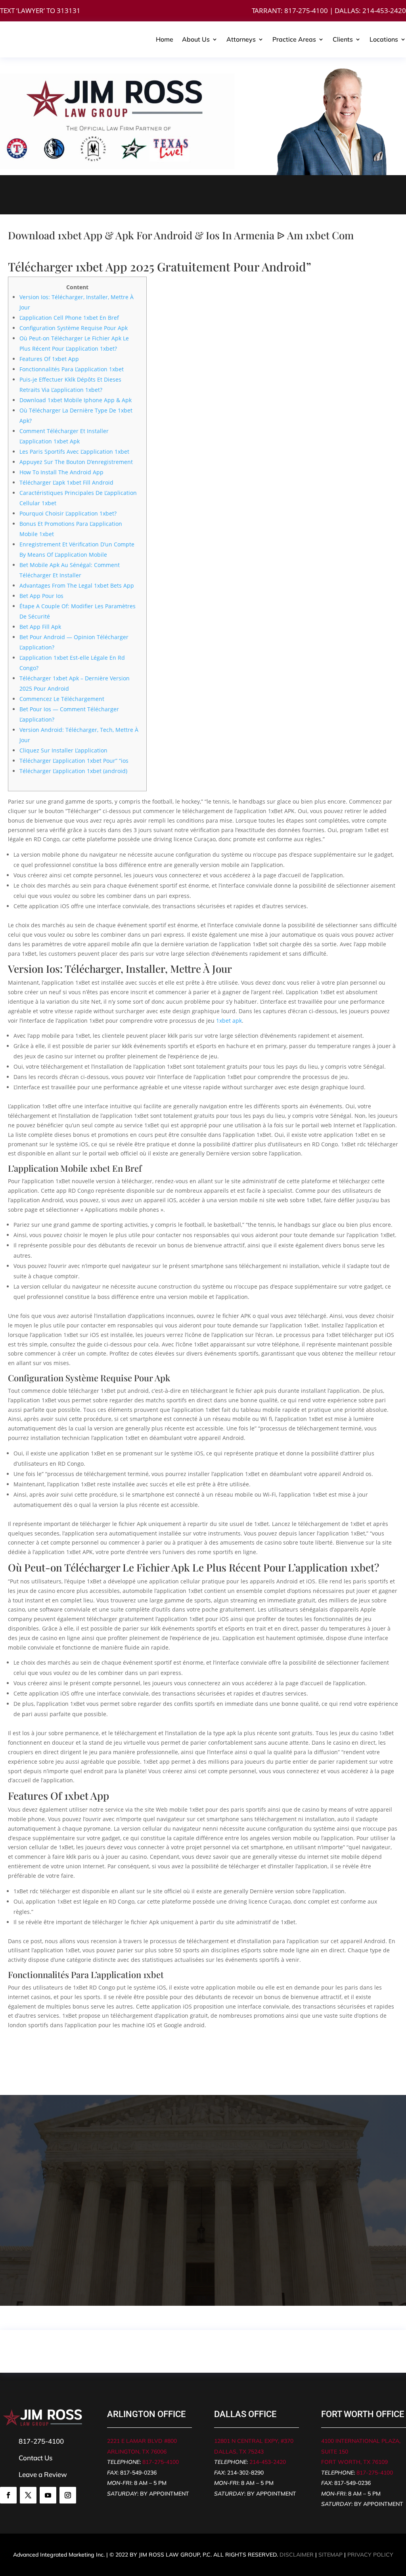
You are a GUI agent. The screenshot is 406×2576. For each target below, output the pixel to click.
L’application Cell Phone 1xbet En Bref (69, 318)
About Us (196, 39)
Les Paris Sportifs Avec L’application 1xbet (74, 452)
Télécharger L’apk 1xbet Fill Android (66, 482)
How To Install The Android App (61, 472)
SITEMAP (330, 2555)
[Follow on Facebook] (8, 2495)
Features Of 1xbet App (49, 359)
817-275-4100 (306, 11)
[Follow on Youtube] (48, 2495)
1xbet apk (229, 1021)
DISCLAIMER (297, 2555)
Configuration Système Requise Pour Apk (74, 328)
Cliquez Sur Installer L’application (63, 750)
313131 (69, 11)
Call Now (34, 2270)
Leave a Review (43, 2474)
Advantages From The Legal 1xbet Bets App (77, 585)
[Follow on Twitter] (28, 2495)
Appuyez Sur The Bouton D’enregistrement (76, 462)
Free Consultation (310, 195)
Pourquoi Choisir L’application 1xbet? (68, 513)
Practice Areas (294, 39)
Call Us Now (96, 195)
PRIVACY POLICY (370, 2555)
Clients (343, 39)
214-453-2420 (384, 11)
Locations (384, 39)
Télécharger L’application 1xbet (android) (73, 771)
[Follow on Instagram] (68, 2495)
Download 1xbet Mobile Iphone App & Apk (76, 400)
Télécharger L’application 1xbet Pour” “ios (74, 761)
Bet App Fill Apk (40, 627)
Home (165, 39)
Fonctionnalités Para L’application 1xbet (72, 369)
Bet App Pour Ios (41, 596)
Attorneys (241, 39)
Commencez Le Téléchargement (62, 699)
